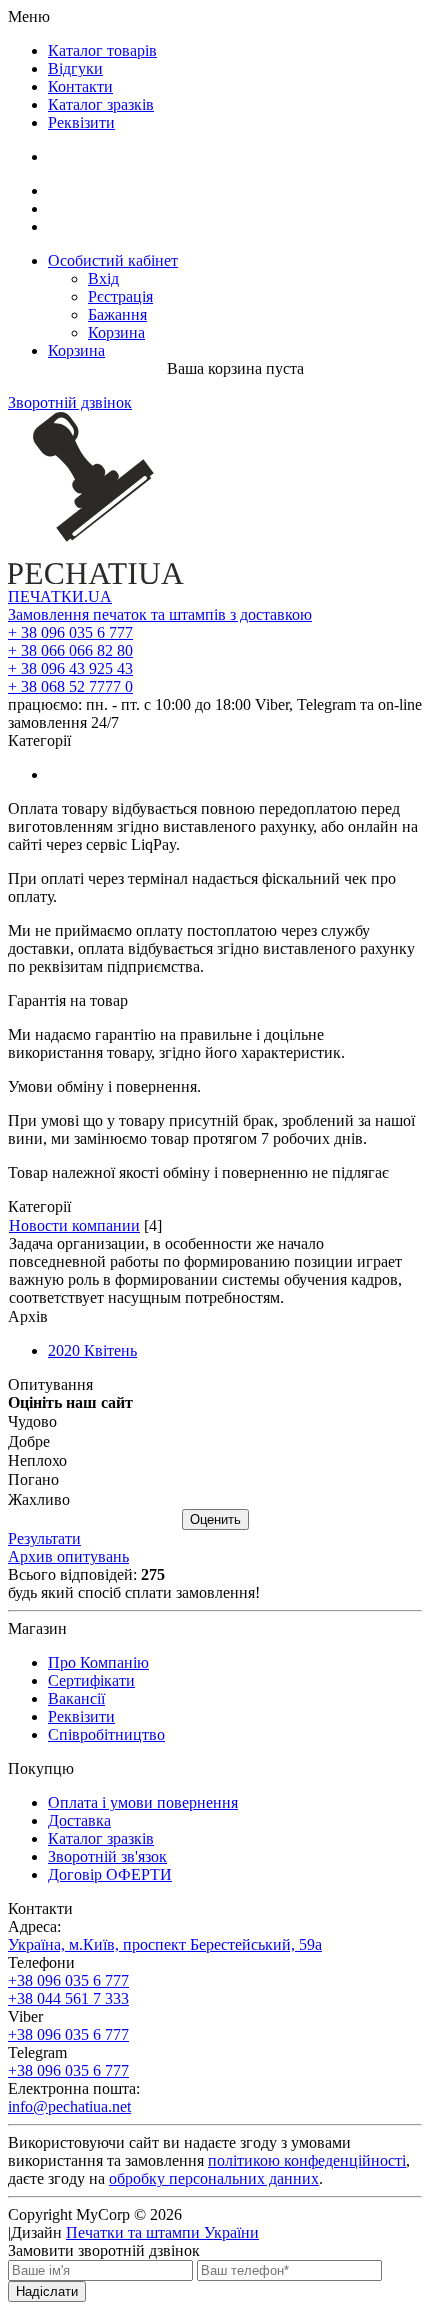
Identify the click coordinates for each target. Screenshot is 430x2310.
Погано (33, 1480)
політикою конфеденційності (307, 2160)
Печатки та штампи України (162, 2232)
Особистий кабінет (113, 260)
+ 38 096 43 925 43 (70, 668)
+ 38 (70, 632)
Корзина (116, 332)
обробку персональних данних (214, 2178)
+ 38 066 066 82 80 (70, 650)
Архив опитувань (68, 1556)
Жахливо (39, 1499)
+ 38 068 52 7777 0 (70, 686)
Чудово (32, 1422)
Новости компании (74, 1225)
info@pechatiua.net (69, 2106)
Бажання (117, 314)
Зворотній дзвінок (70, 402)
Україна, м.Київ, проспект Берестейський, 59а (165, 1944)
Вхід (103, 278)
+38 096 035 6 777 (68, 1980)
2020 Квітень (92, 1350)
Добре (29, 1441)
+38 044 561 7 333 (68, 1998)
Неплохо (37, 1460)
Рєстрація (120, 296)
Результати (44, 1538)
